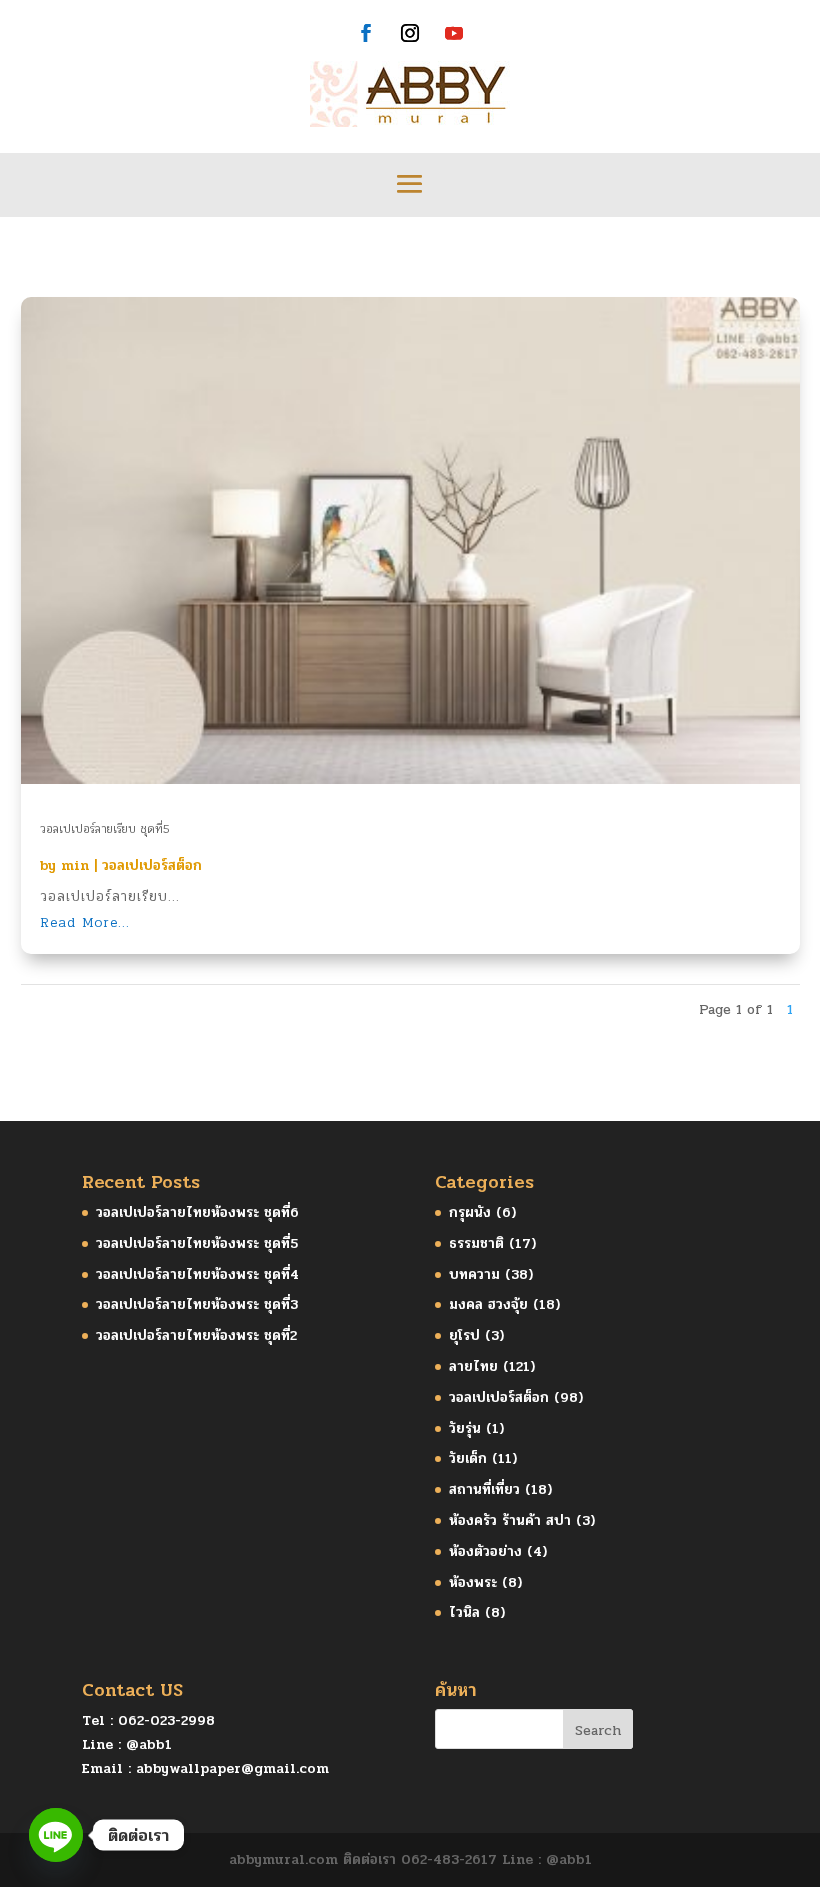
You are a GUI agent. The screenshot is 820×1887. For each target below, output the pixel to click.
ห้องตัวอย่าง (485, 1551)
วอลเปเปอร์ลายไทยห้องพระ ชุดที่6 (197, 1212)
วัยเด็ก (468, 1458)
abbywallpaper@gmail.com (232, 1768)
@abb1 (149, 1744)
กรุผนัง (470, 1212)
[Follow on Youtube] (454, 33)
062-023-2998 (166, 1720)
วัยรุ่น (465, 1428)
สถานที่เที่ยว (484, 1489)
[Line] (56, 1835)
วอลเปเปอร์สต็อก (152, 865)
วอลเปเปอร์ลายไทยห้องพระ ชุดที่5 (197, 1243)
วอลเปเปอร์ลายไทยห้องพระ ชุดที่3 (197, 1304)
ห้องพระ (473, 1582)
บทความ (474, 1274)
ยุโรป (464, 1335)
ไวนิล (464, 1612)
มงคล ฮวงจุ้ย (488, 1304)
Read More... (85, 922)
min (75, 865)
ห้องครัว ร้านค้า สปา (510, 1520)
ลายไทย (473, 1366)
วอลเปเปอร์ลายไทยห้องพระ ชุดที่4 (197, 1274)
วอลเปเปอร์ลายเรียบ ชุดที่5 (105, 829)
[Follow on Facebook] (366, 33)
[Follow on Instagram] (410, 33)
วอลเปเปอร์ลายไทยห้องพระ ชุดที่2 (196, 1335)
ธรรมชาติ (476, 1243)
